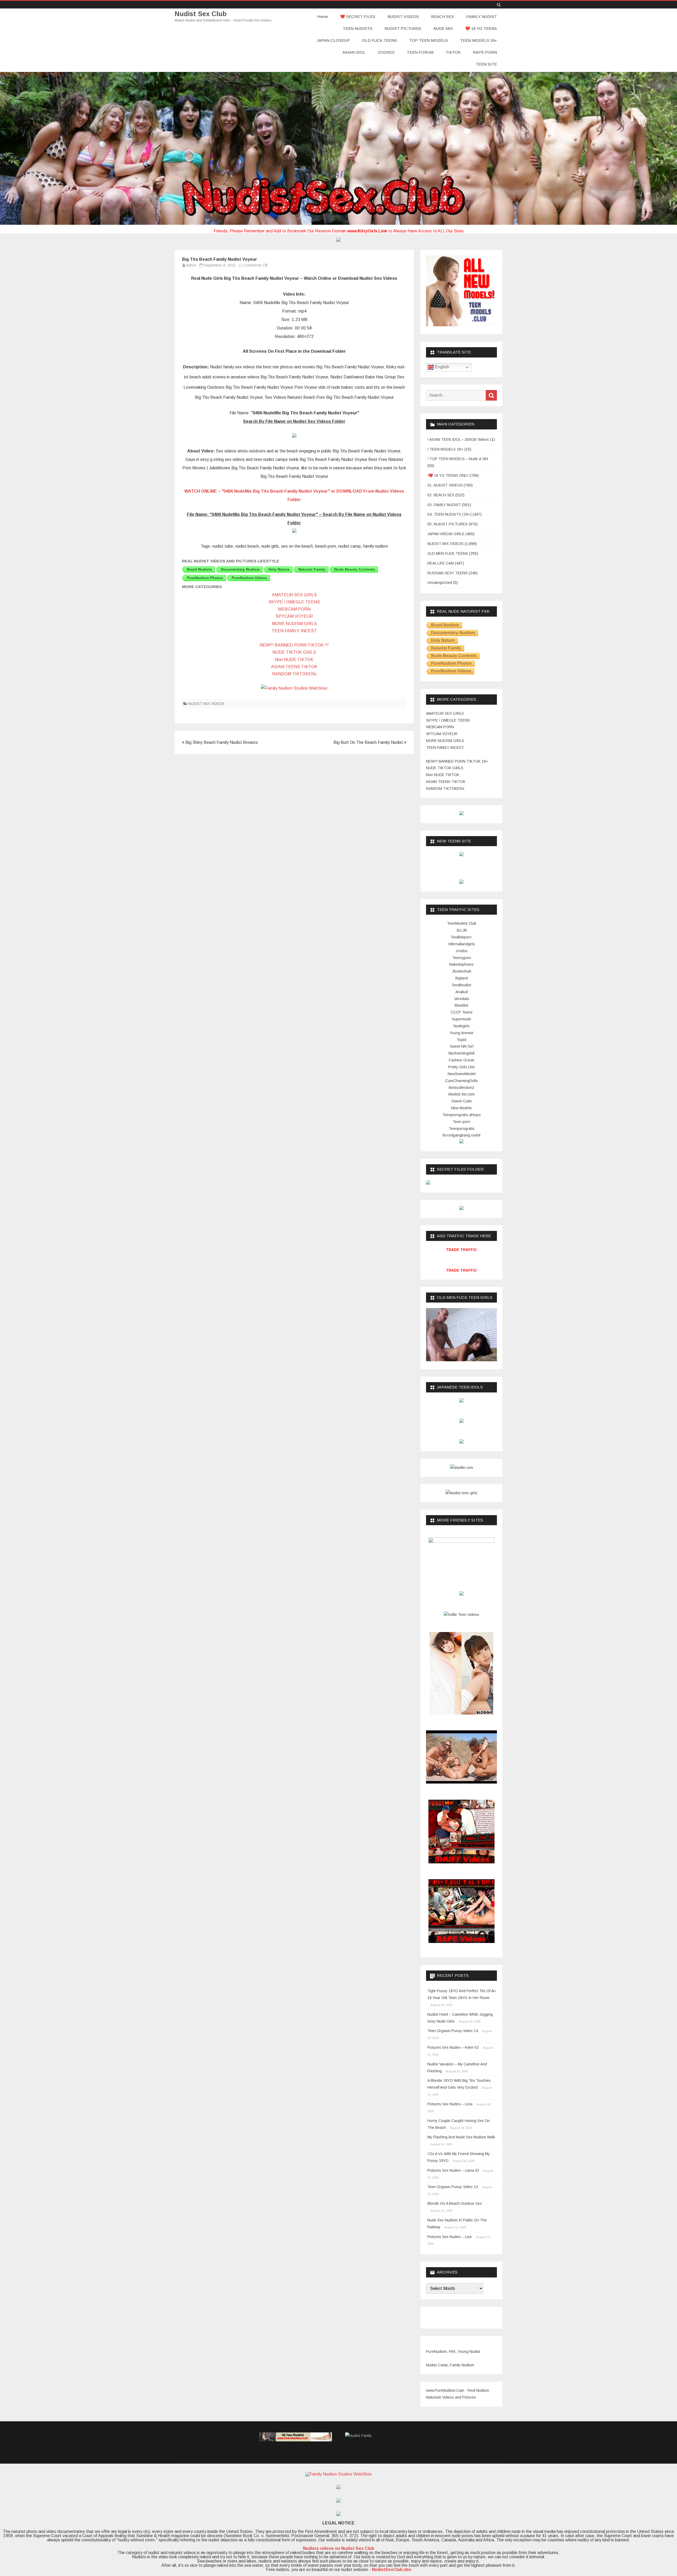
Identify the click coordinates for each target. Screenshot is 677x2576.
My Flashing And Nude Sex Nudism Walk (461, 2137)
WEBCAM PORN (294, 609)
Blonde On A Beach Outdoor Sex (455, 2203)
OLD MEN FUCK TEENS (448, 553)
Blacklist (461, 1005)
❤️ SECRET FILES (358, 17)
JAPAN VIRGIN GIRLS (446, 534)
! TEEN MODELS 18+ (445, 449)
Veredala (461, 999)
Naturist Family (312, 569)
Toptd (461, 1040)
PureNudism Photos (205, 578)
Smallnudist (462, 985)
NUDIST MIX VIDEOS (206, 704)
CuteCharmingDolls (462, 1081)
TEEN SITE (486, 64)
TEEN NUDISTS (358, 28)
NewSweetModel (462, 1074)
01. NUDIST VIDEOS (445, 485)
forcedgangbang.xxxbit (462, 1135)
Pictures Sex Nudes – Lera (450, 2104)
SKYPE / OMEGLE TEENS (294, 602)
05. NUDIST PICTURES (447, 524)
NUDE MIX (443, 28)
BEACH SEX (443, 17)
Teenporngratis (462, 1129)
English (442, 367)
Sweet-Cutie (462, 1101)
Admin (191, 265)
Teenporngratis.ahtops (462, 1115)
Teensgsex (462, 958)
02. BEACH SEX (441, 495)
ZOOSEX (386, 52)
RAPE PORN (485, 52)
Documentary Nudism (240, 569)
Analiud (462, 992)
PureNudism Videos (249, 578)
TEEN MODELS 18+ (479, 40)
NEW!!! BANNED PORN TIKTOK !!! (294, 645)
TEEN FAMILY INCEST (294, 631)
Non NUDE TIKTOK (294, 660)
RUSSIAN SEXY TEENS (447, 573)
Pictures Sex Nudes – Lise (450, 2237)
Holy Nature (279, 569)
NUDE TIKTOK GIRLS (294, 652)
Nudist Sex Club (201, 14)
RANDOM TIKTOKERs (294, 674)
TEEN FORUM (420, 52)
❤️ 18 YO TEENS (481, 28)
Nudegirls (462, 1026)
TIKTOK (453, 52)
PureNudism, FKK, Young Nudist (453, 2352)
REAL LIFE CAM (441, 563)
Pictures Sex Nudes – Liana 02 (453, 2170)
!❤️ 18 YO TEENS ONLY (448, 475)
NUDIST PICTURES (403, 28)
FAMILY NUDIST (482, 17)
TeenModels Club (462, 923)
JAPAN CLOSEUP (333, 40)
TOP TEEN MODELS (429, 40)
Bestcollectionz (461, 1088)
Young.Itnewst (461, 1033)
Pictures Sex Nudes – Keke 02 (453, 2047)
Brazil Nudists (200, 569)
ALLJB (462, 930)
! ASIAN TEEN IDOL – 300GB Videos (458, 439)
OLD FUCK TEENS (379, 40)
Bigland (462, 978)
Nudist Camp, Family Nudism (450, 2365)
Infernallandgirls (462, 944)
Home (323, 17)
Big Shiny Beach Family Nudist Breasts (221, 742)
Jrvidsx (462, 951)
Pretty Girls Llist (461, 1067)
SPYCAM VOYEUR (294, 616)
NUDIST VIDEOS (403, 17)
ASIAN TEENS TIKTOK (294, 667)
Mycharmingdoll (461, 1053)
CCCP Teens (462, 1012)
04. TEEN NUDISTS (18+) (449, 514)
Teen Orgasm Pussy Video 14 (453, 2031)
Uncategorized (440, 583)
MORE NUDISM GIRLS (294, 624)
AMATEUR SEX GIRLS (294, 595)
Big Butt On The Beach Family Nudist (369, 742)
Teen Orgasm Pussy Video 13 (453, 2187)
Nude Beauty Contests (355, 569)
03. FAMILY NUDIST (444, 505)
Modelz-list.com (462, 1094)
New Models (461, 1108)
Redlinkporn (461, 937)
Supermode (462, 1019)
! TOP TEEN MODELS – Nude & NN (458, 459)
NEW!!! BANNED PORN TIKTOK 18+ (457, 761)
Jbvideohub (462, 971)
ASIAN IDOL (354, 52)
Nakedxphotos (461, 964)
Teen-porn (461, 1122)
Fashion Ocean (462, 1060)
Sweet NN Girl (462, 1046)
